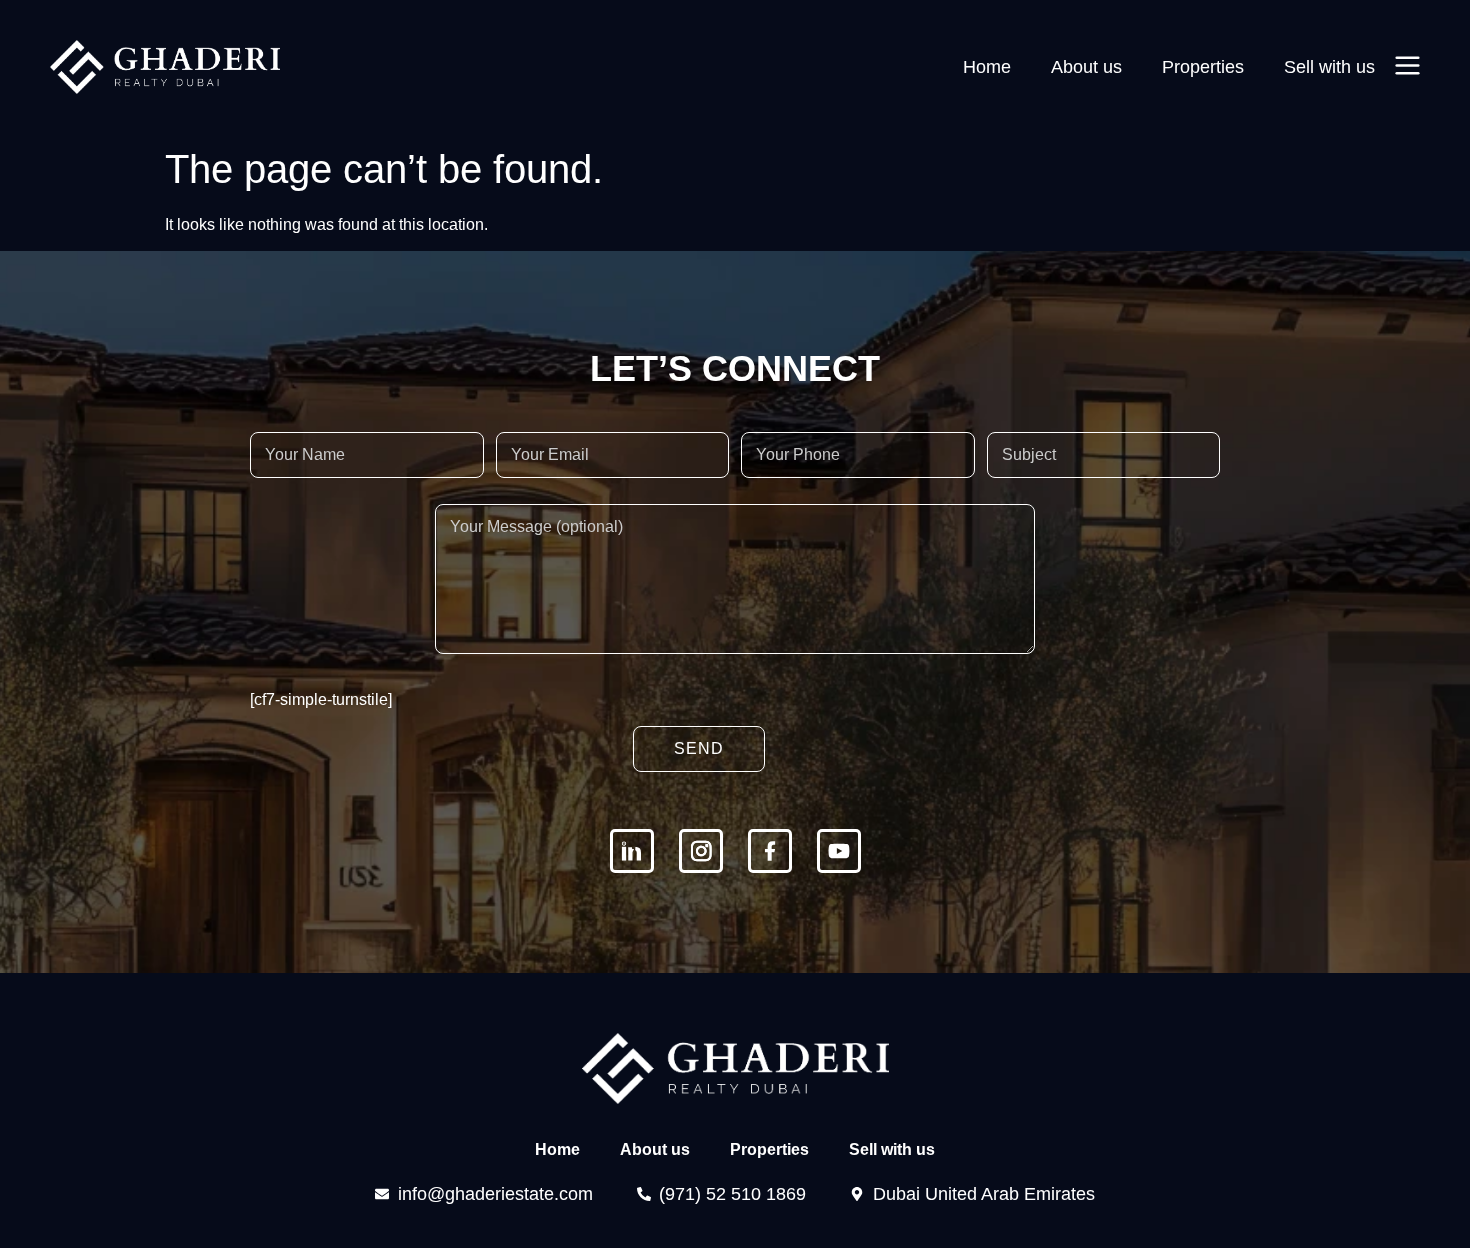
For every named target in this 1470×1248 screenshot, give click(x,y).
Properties (1203, 67)
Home (987, 67)
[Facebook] (770, 851)
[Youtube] (839, 851)
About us (1086, 67)
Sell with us (1329, 67)
